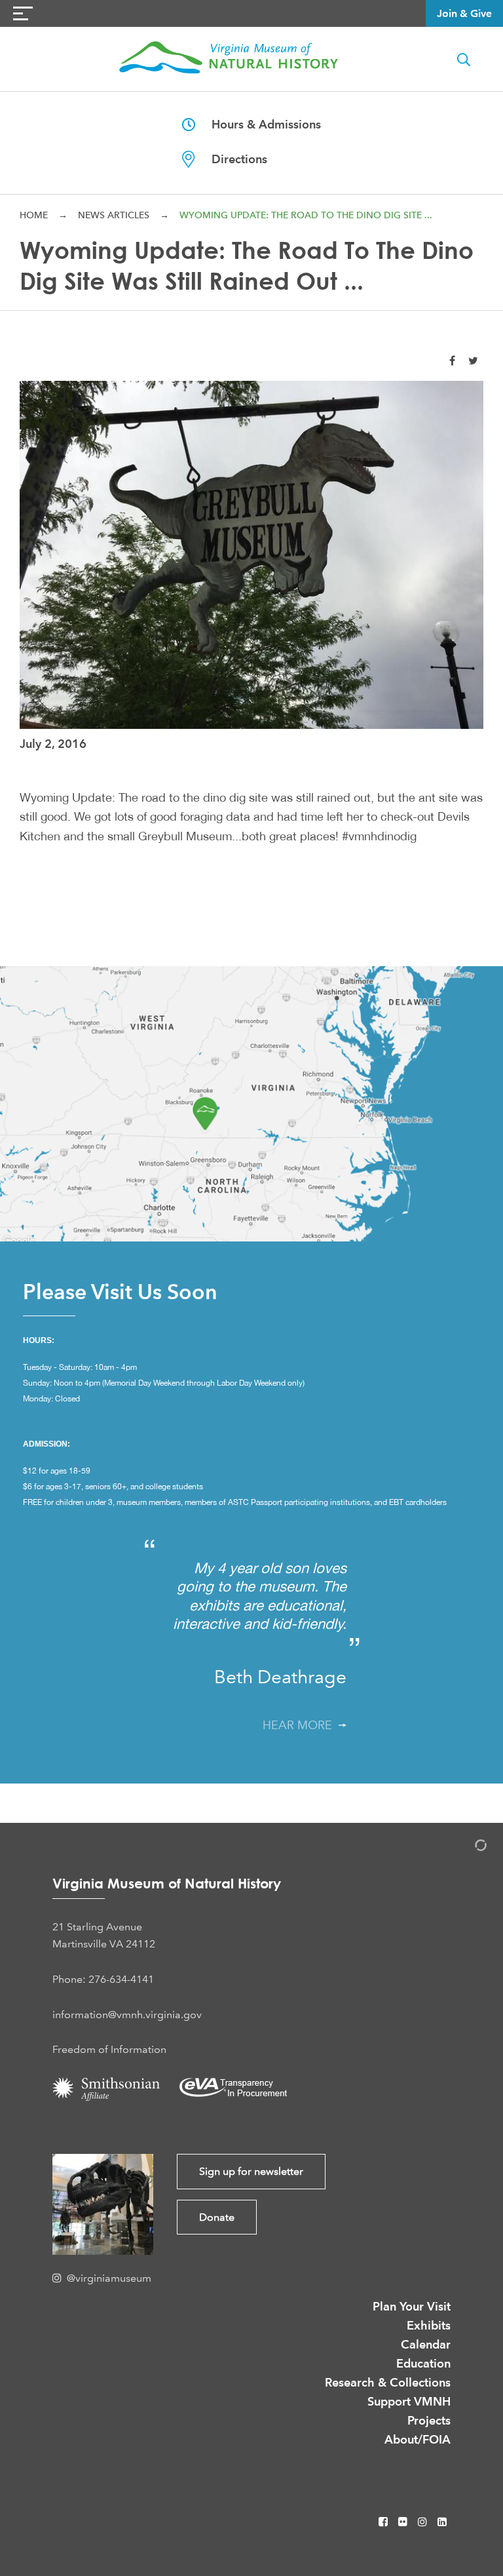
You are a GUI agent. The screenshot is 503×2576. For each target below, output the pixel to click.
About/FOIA (418, 2439)
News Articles (114, 215)
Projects (429, 2420)
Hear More (301, 1725)
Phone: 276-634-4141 (103, 1979)
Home (34, 215)
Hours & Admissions (258, 124)
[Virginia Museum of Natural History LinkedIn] (442, 2522)
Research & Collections (388, 2382)
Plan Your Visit (412, 2306)
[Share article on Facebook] (452, 361)
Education (423, 2363)
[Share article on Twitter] (473, 361)
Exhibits (429, 2325)
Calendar (426, 2344)
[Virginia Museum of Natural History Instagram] (424, 2522)
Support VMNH (409, 2401)
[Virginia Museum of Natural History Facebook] (384, 2522)
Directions (231, 159)
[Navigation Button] (23, 13)
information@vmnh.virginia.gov (127, 2015)
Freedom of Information (109, 2049)
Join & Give (464, 13)
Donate (217, 2217)
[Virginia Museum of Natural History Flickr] (404, 2522)
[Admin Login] (467, 1847)
